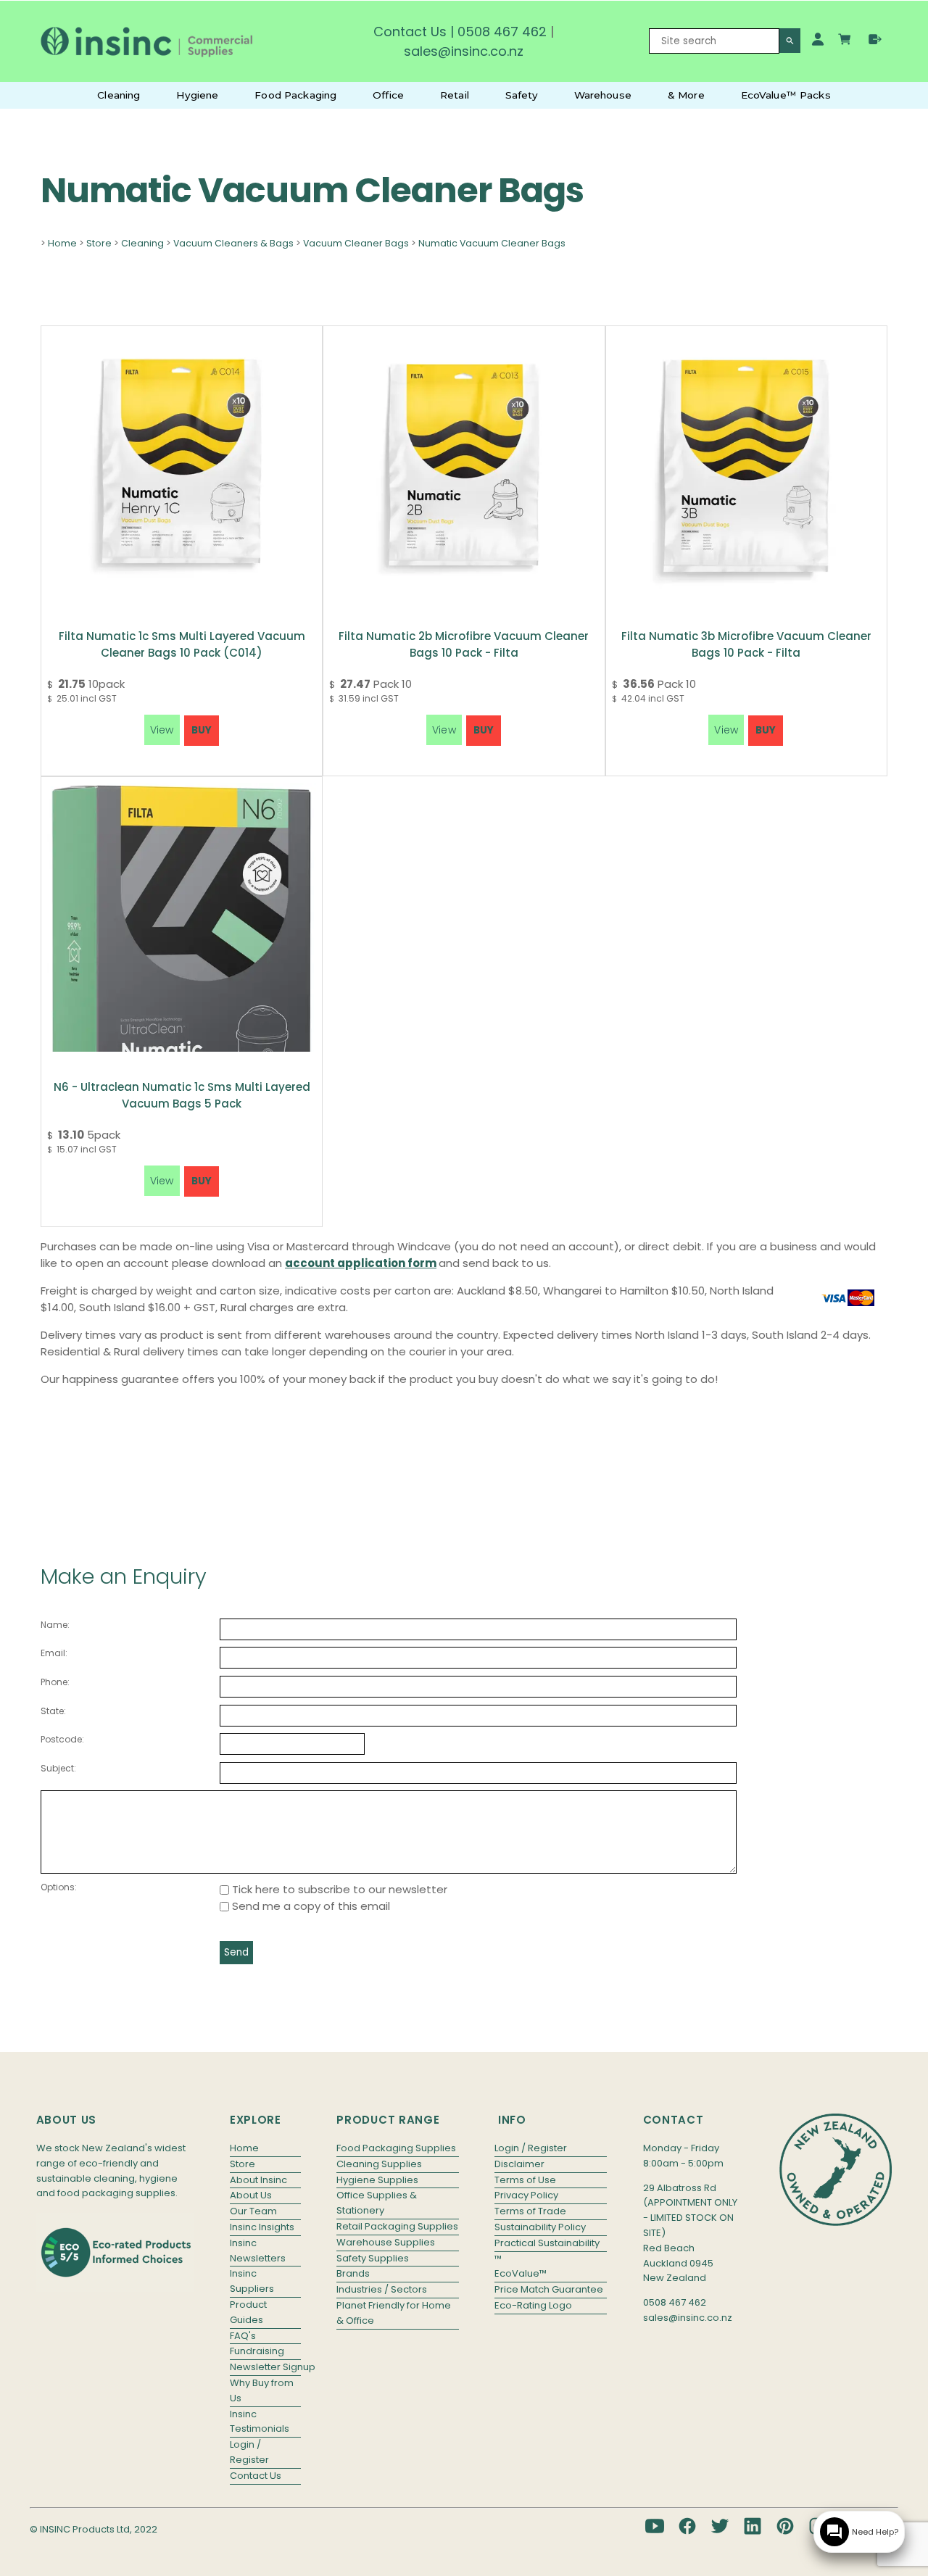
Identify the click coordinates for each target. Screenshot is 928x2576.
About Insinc (258, 2180)
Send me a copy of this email (310, 1906)
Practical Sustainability (547, 2243)
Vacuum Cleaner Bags (356, 243)
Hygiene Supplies (377, 2180)
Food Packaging (295, 95)
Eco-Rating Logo (533, 2305)
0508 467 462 (502, 32)
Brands (353, 2273)
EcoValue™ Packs (786, 95)
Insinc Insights (262, 2227)
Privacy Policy (526, 2195)
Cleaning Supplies (379, 2164)
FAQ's (243, 2336)
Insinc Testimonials (260, 2422)
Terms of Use (525, 2180)
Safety (522, 95)
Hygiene (197, 95)
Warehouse (603, 95)
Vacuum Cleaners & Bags (233, 243)
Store (99, 243)
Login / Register (249, 2452)
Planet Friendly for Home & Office (394, 2313)
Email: (54, 1653)
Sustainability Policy (540, 2227)
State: (53, 1711)
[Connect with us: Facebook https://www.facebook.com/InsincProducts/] (687, 2526)
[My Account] (818, 39)
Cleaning (119, 95)
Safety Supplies (373, 2258)
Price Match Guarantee (549, 2289)
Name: (55, 1625)
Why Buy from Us (262, 2390)
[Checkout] (875, 39)
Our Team (253, 2211)
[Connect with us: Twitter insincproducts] (720, 2526)
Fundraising (257, 2351)
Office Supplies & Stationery (377, 2203)
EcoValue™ (521, 2273)
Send (236, 1952)
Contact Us (410, 32)
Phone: (55, 1682)
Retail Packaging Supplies (397, 2226)
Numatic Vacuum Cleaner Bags (492, 243)
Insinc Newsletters (258, 2251)
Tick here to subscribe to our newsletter (338, 1889)
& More (686, 95)
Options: (59, 1887)
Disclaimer (519, 2164)
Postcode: (62, 1739)
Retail (455, 95)
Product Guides (248, 2312)
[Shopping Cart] (846, 41)
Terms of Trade (530, 2211)
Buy (202, 730)
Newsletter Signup (265, 2367)
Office (388, 95)
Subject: (58, 1768)
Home (62, 243)
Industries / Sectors (382, 2289)
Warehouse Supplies (386, 2242)
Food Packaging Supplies (396, 2148)
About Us (251, 2195)
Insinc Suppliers (252, 2281)
